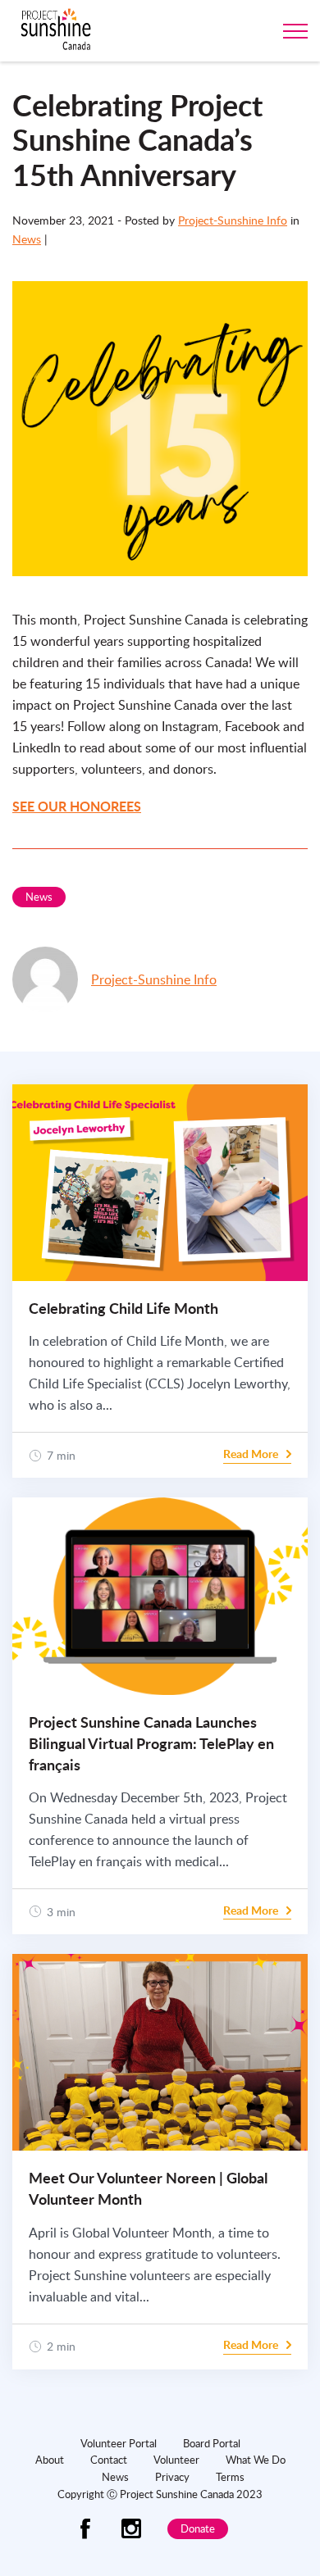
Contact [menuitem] (109, 2460)
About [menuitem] (50, 2460)
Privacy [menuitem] (172, 2477)
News (27, 239)
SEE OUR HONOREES (77, 806)
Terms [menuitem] (230, 2477)
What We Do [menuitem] (256, 2460)
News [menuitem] (115, 2477)
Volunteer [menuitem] (176, 2460)
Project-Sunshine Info (233, 220)
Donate (198, 2528)
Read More (251, 1454)
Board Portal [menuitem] (212, 2443)
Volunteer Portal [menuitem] (119, 2443)
